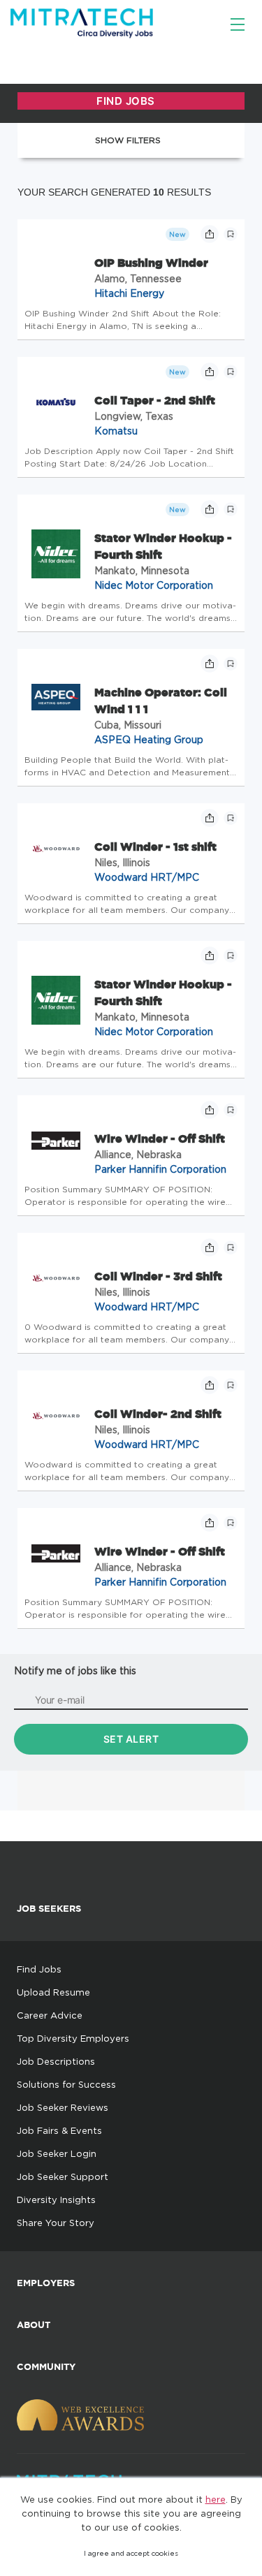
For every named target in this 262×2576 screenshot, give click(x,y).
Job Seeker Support (63, 2176)
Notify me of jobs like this (75, 1670)
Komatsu (116, 431)
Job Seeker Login (57, 2153)
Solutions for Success (66, 2084)
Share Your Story (56, 2223)
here (216, 2499)
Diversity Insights (56, 2200)
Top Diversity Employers (73, 2038)
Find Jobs (39, 1969)
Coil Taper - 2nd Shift (155, 400)
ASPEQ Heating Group (149, 739)
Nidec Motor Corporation (154, 585)
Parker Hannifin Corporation (160, 1169)
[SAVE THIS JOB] (231, 234)
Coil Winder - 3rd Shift (158, 1276)
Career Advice (50, 2015)
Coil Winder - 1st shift (155, 847)
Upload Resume (53, 1992)
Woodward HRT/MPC (147, 877)
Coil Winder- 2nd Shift (158, 1414)
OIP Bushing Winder (151, 263)
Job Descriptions (56, 2061)
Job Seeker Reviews (63, 2107)
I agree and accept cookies (131, 2553)
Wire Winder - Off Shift (160, 1139)
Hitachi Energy (129, 293)
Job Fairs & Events (59, 2130)
